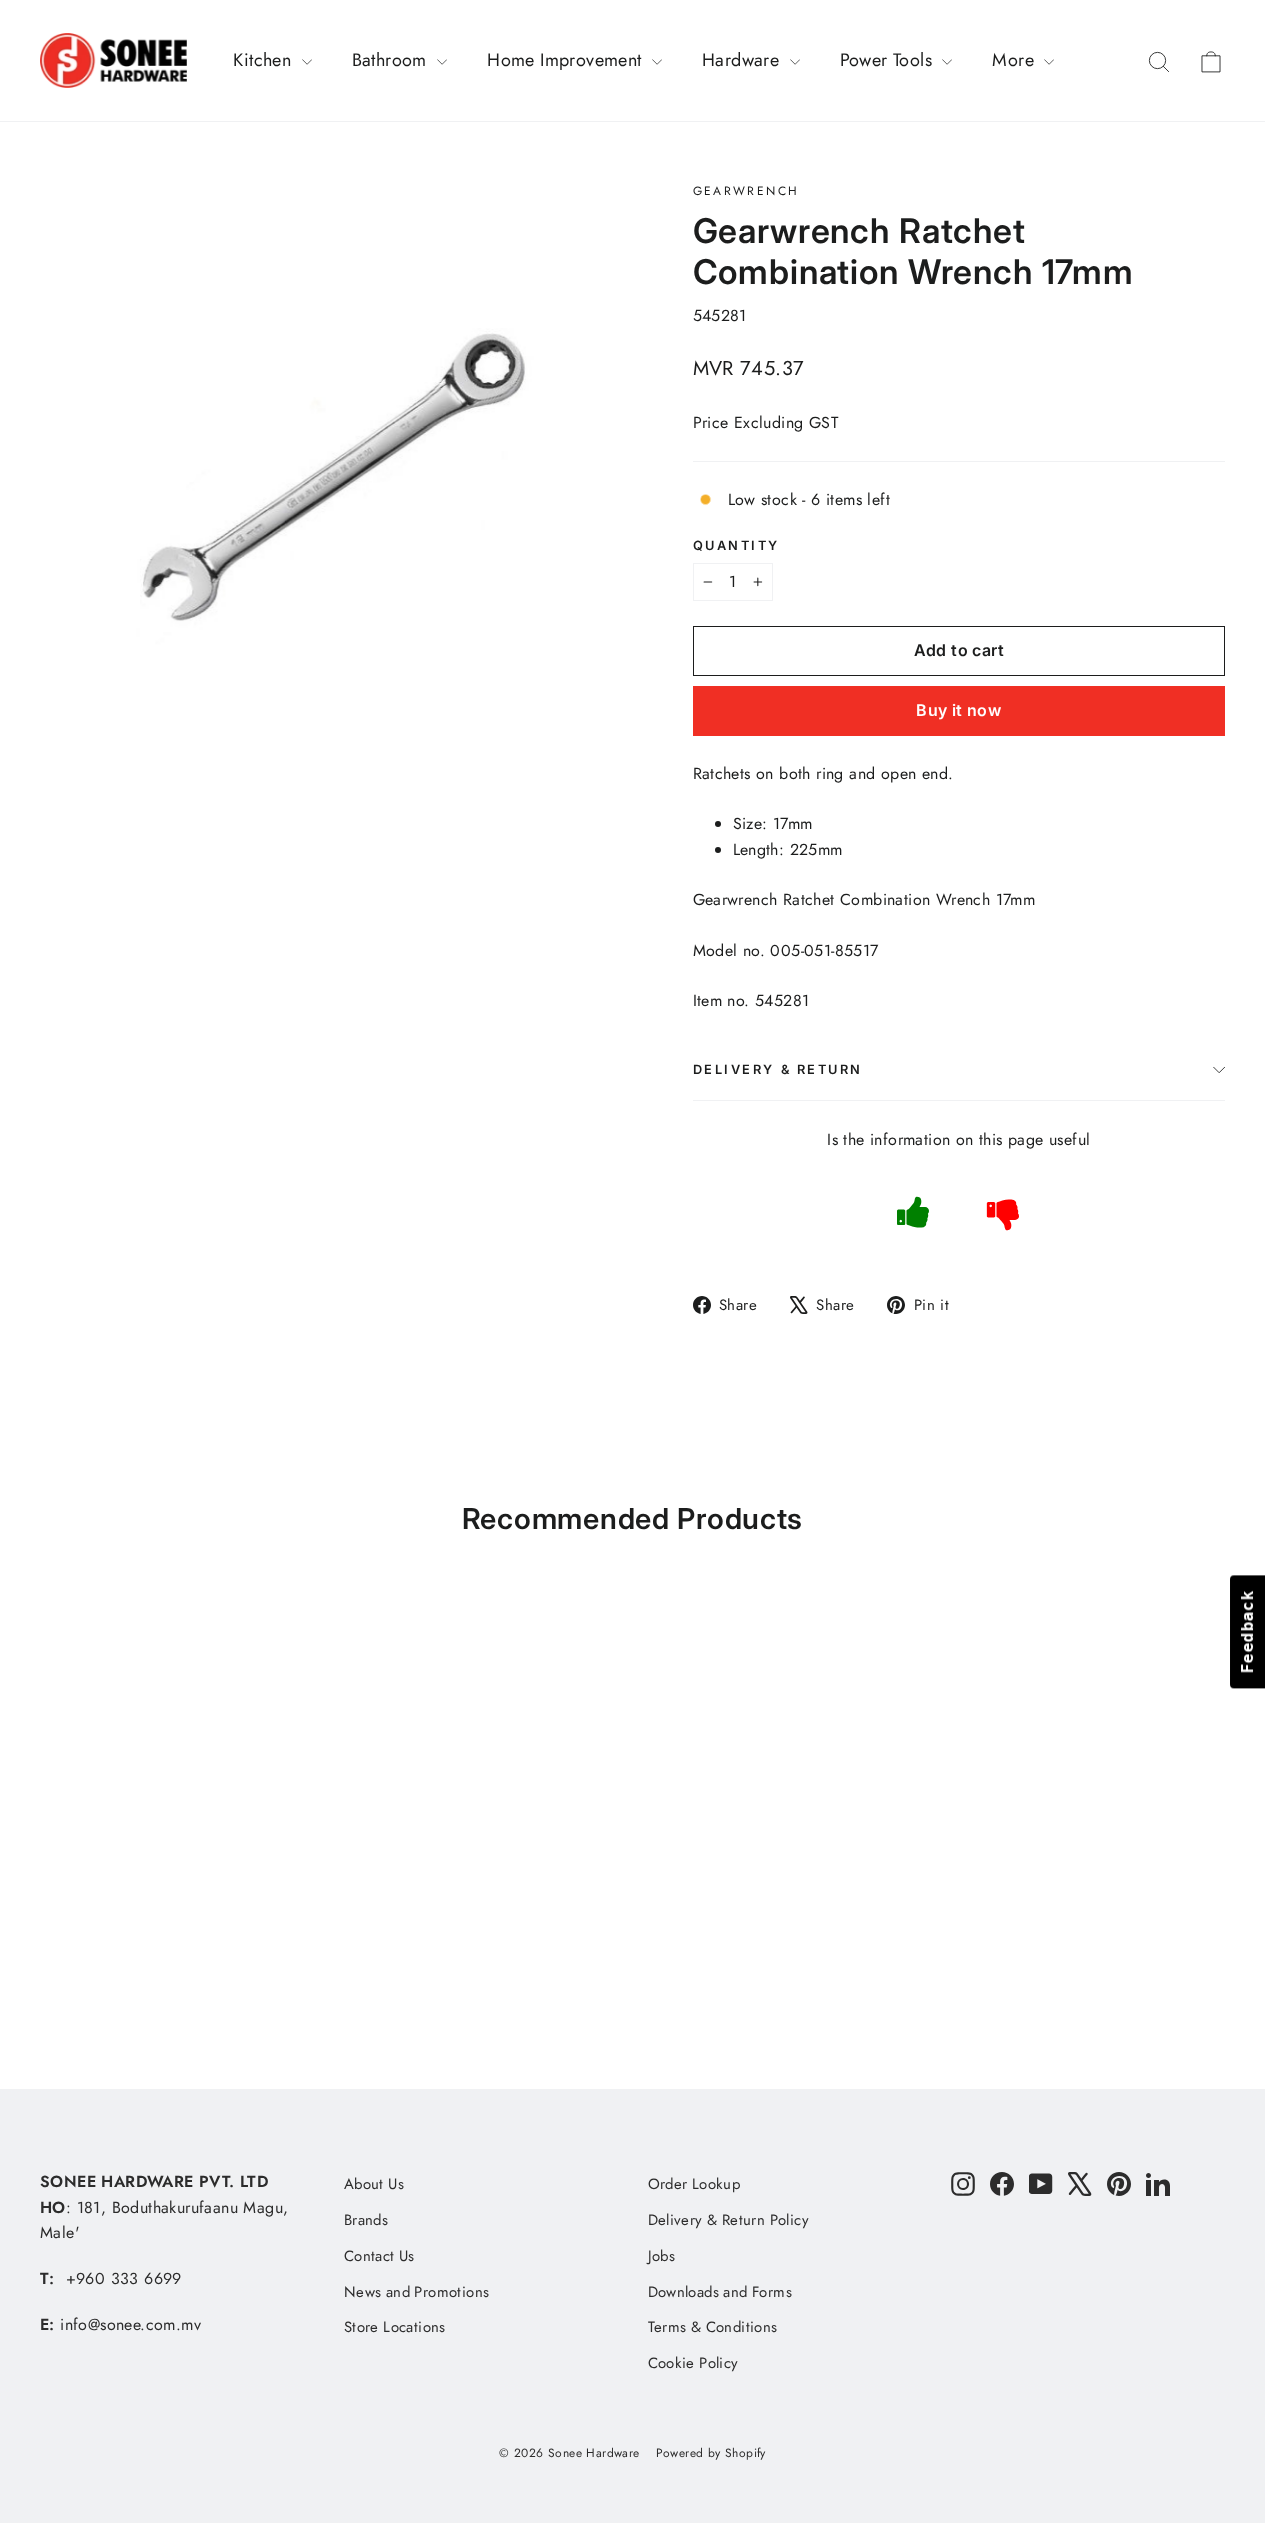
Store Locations (395, 2327)
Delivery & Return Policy (729, 2220)
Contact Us (379, 2256)
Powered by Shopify (711, 2453)
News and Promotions (417, 2292)
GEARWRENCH (746, 191)
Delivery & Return (778, 1069)
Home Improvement (567, 60)
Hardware (743, 60)
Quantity (736, 545)
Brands (366, 2220)
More (1015, 60)
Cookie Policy (693, 2363)
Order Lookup (694, 2184)
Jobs (662, 2256)
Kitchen (264, 60)
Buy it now (958, 710)
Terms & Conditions (713, 2327)
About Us (374, 2184)
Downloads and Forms (720, 2292)
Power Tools (889, 60)
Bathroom (392, 60)
